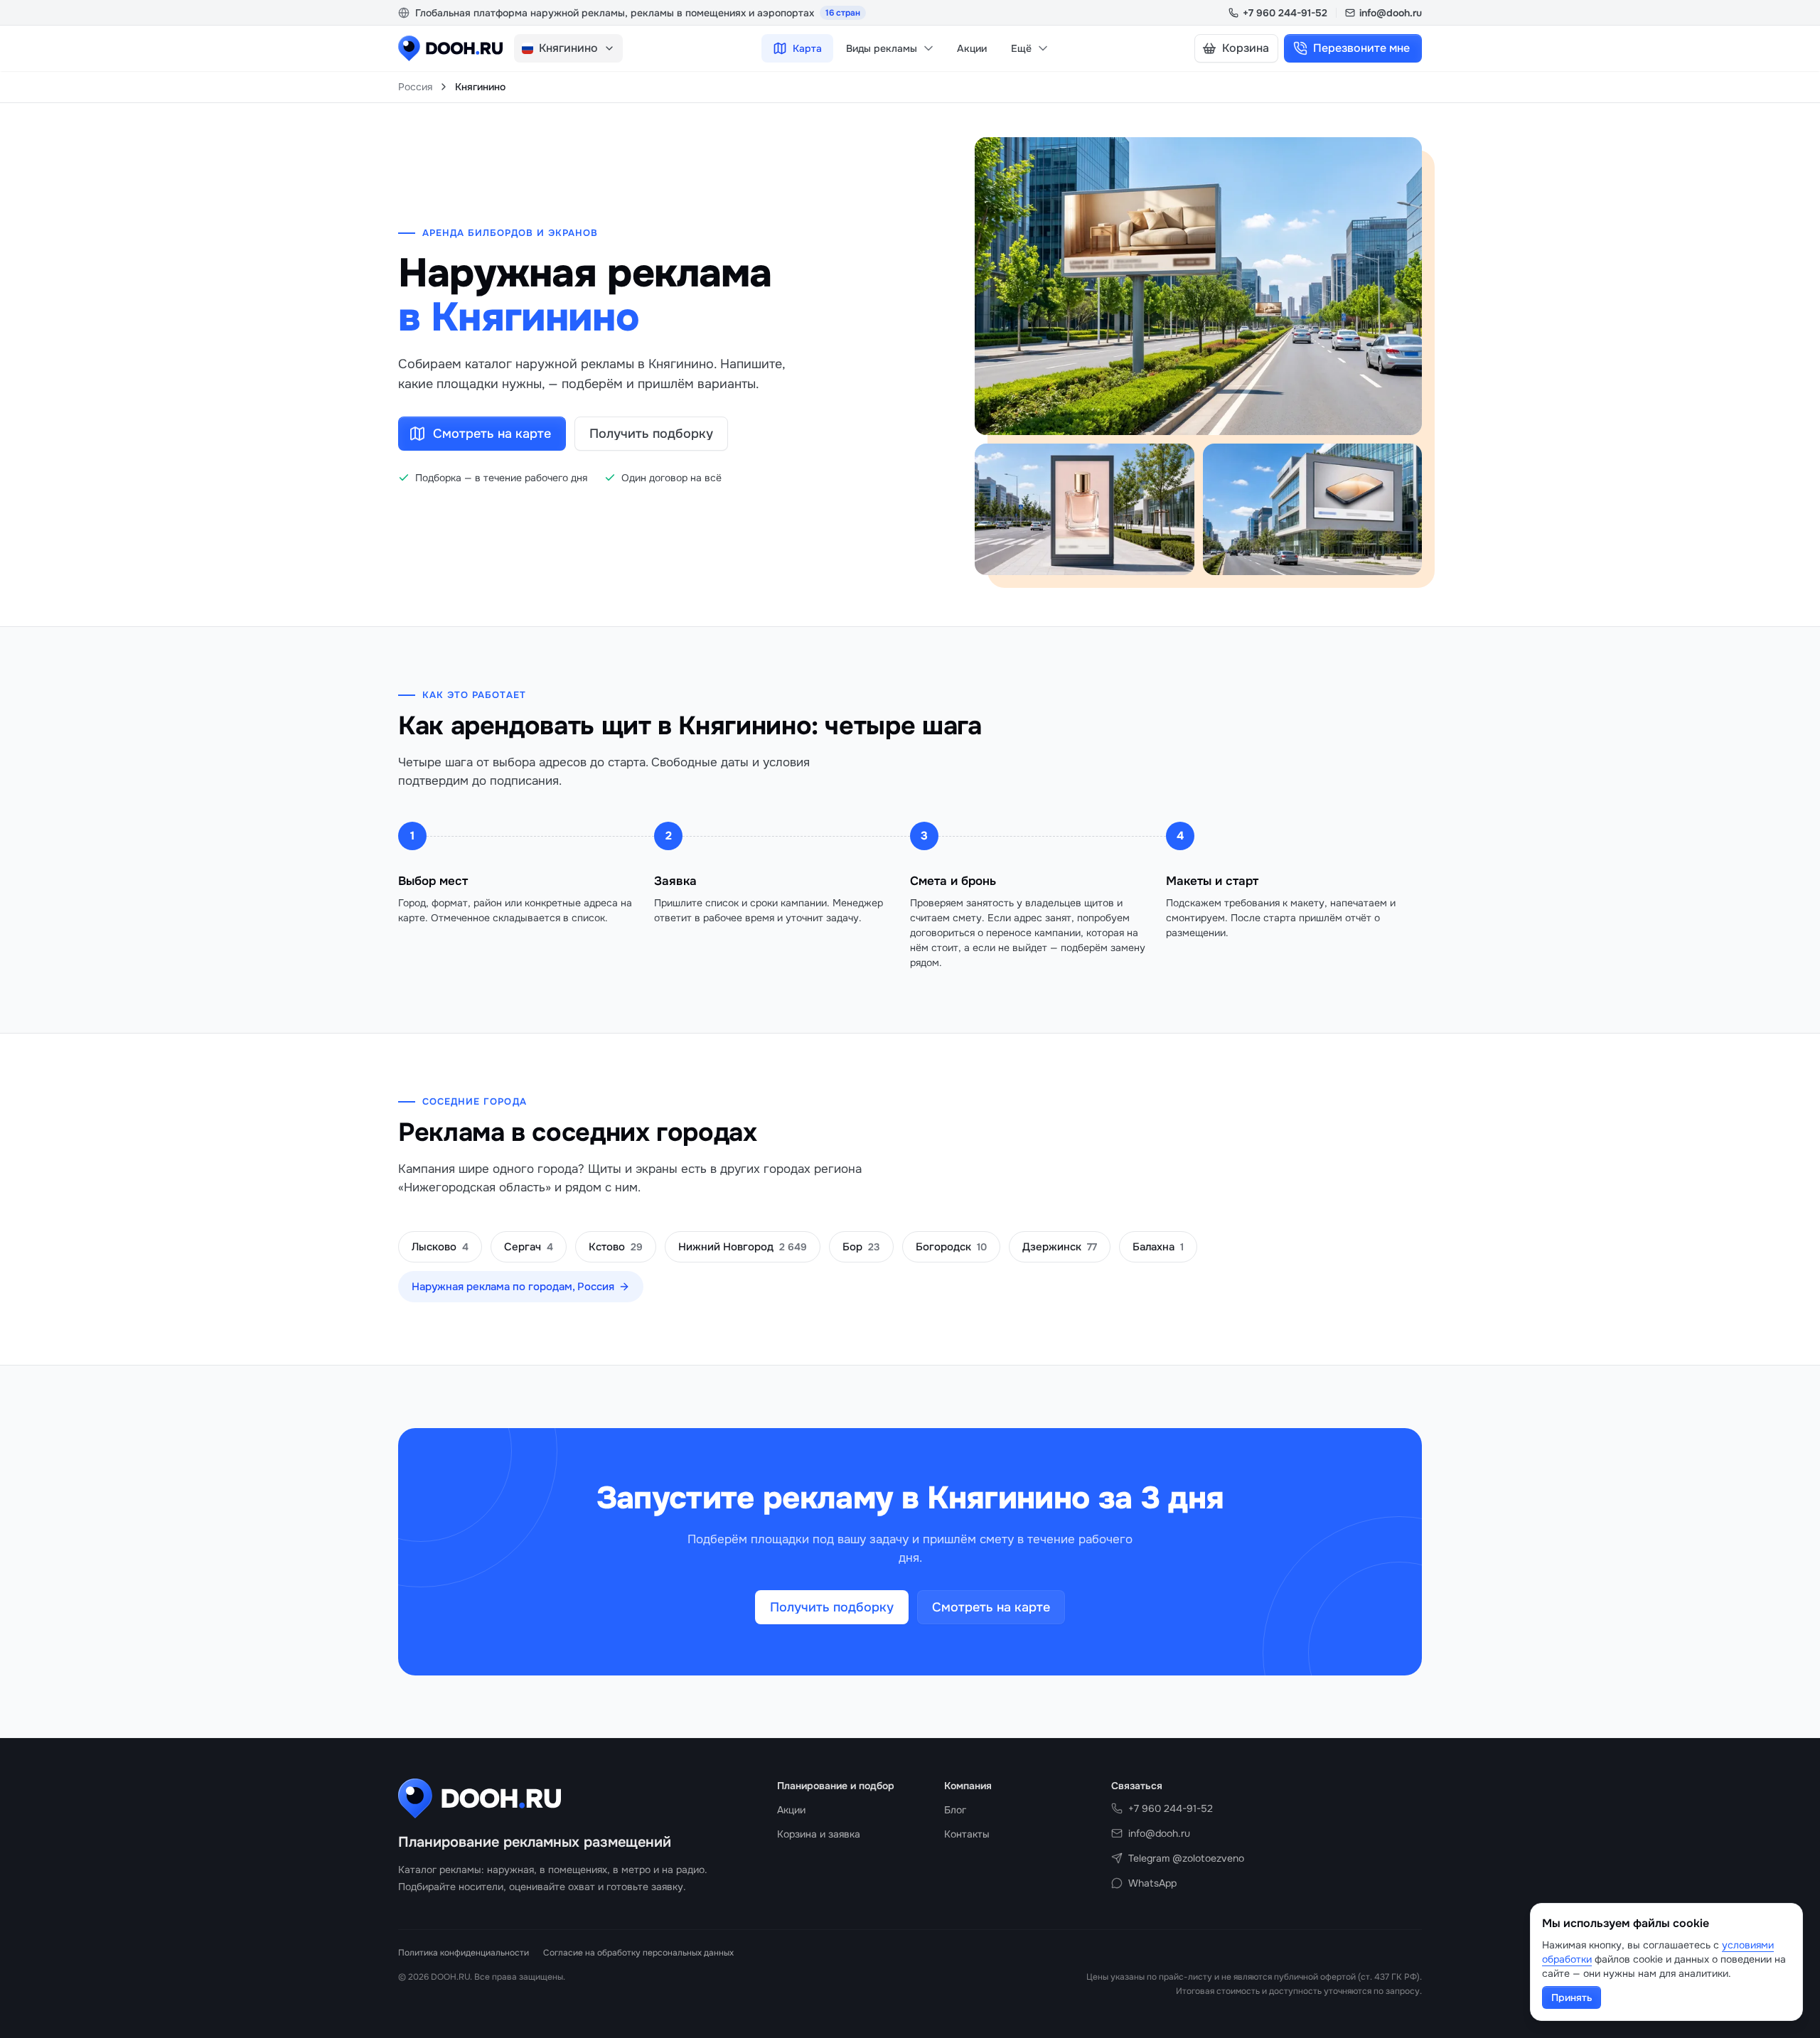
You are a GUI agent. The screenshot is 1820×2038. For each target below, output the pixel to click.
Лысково (440, 1247)
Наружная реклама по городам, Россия (513, 1287)
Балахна (1158, 1247)
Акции (972, 48)
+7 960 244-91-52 (1285, 13)
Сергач (529, 1247)
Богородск (951, 1247)
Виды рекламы (882, 48)
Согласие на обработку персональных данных (638, 1953)
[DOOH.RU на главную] (450, 48)
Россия (415, 87)
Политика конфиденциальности (464, 1953)
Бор (861, 1247)
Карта (807, 48)
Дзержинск (1060, 1247)
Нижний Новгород (743, 1247)
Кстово (616, 1247)
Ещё (1021, 48)
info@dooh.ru (1391, 13)
